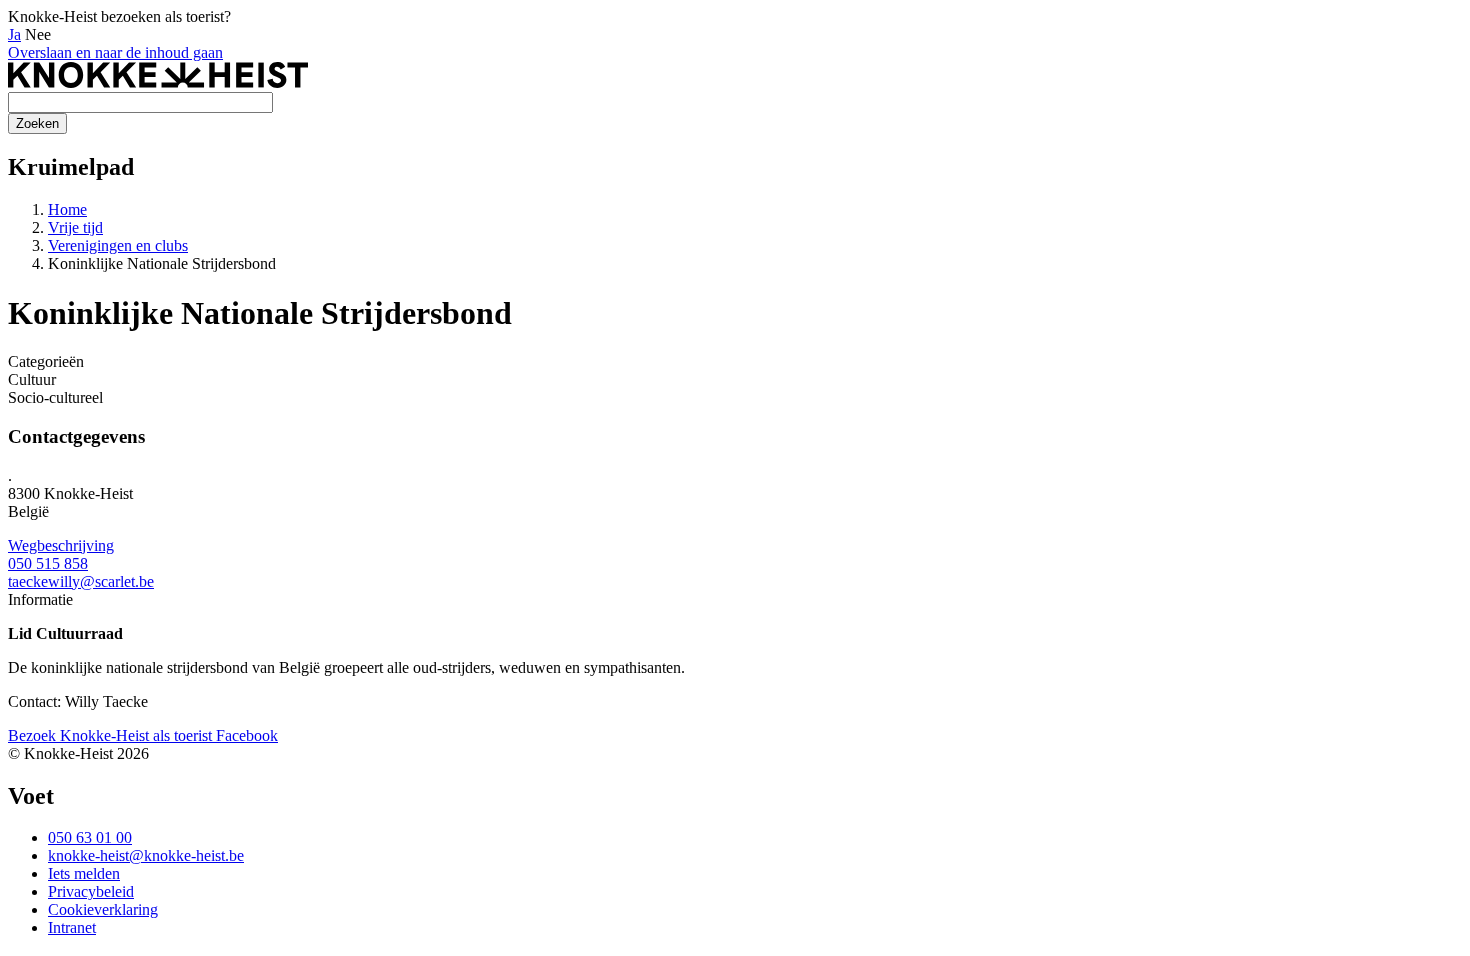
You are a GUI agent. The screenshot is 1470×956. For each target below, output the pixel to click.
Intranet (72, 927)
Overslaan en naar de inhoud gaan (115, 52)
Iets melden (84, 873)
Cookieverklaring (103, 909)
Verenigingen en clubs (118, 245)
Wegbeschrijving (61, 545)
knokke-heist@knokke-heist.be (146, 855)
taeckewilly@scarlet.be (81, 581)
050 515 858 (48, 563)
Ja (14, 34)
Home (67, 209)
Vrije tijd (75, 227)
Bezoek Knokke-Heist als (110, 735)
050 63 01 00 (90, 837)
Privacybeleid (91, 891)
